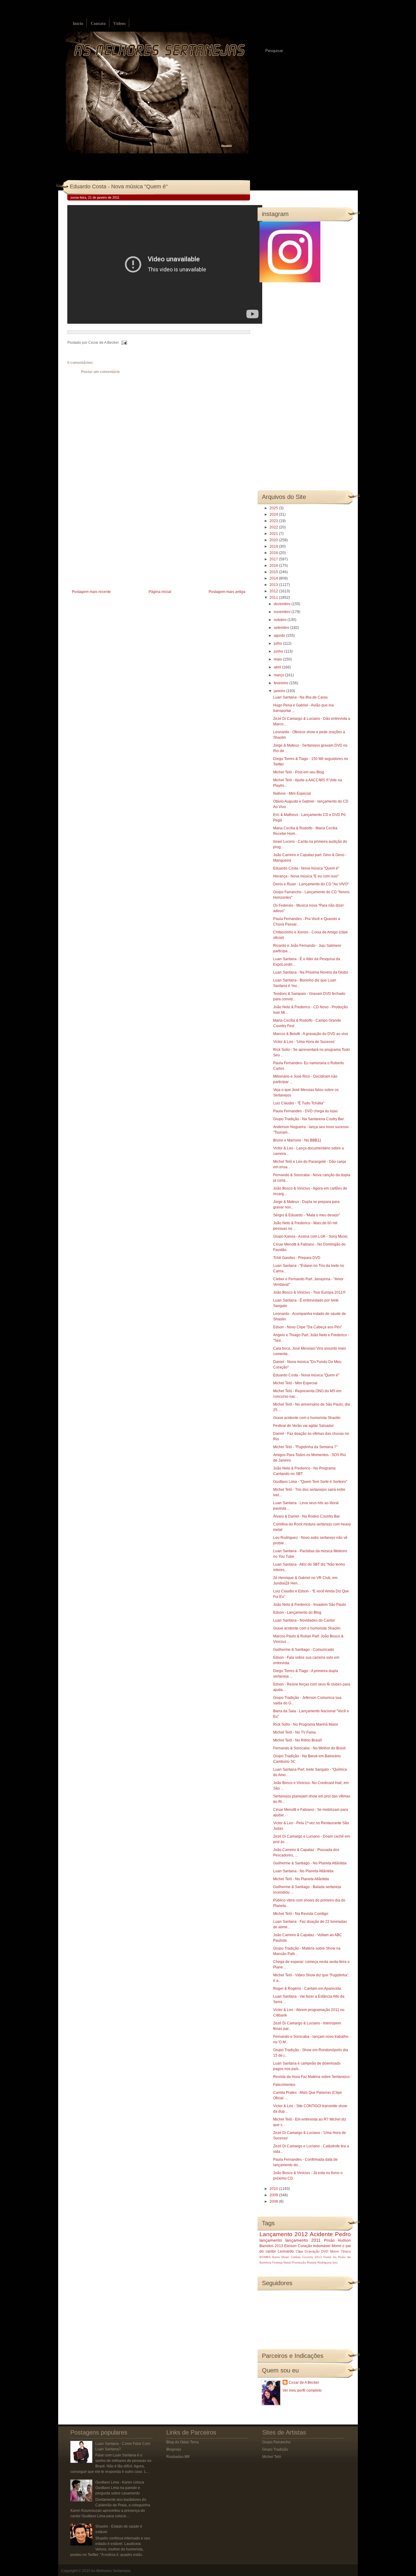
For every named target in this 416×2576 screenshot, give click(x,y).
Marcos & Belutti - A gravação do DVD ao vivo (311, 1034)
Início (78, 24)
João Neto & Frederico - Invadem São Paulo (310, 1605)
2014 (274, 578)
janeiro (280, 691)
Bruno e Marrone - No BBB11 (297, 1140)
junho (279, 651)
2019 (274, 546)
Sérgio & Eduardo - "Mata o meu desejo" (307, 1215)
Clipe (299, 2251)
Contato (98, 24)
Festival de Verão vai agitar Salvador (303, 1426)
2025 (274, 508)
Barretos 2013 (271, 2246)
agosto (280, 636)
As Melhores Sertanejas (111, 2571)
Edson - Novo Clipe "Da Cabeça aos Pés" (308, 1327)
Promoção (299, 2262)
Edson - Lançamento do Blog (297, 1612)
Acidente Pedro (330, 2234)
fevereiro (282, 683)
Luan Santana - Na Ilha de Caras (300, 697)
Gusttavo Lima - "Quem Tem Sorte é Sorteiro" (310, 1482)
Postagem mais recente (91, 592)
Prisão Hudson (337, 2240)
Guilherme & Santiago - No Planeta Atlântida (310, 1863)
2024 (274, 514)
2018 (274, 553)
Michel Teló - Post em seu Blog (299, 772)
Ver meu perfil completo (302, 2390)
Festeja (277, 2262)
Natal (287, 2262)
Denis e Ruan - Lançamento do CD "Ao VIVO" (311, 884)
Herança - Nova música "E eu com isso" (306, 876)
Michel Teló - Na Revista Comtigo (301, 1914)
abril (278, 667)
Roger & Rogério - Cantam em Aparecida (307, 1989)
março (279, 675)
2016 (274, 566)
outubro (281, 620)
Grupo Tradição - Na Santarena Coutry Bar (308, 1119)
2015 (274, 572)
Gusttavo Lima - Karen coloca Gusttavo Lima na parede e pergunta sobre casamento (120, 2488)
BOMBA (265, 2257)
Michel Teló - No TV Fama (294, 1732)
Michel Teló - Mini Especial (295, 1383)
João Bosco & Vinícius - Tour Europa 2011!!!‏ (309, 1292)
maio (278, 659)
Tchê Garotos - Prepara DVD (297, 1258)
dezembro (283, 604)
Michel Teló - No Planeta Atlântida (301, 1879)
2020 (274, 540)
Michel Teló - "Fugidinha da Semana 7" (305, 1447)
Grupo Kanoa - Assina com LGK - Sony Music (310, 1236)
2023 (274, 521)
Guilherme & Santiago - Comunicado (304, 1650)
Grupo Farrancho (276, 2442)
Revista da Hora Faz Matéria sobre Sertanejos (311, 2077)
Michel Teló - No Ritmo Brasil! (298, 1740)
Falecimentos (284, 2085)
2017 (274, 559)
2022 (274, 527)
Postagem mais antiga (227, 592)
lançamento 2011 (303, 2240)
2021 (274, 534)
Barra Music (281, 2257)
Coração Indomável (314, 2246)
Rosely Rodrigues (319, 2262)
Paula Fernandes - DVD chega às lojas (305, 1111)
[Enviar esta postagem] (123, 343)
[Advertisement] (113, 546)
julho (278, 643)
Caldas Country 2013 (306, 2257)
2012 (274, 591)
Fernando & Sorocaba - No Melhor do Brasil (309, 1748)
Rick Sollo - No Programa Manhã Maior (306, 1724)
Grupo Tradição (275, 2449)
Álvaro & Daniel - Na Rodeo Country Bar (307, 1516)
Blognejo (174, 2449)
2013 (274, 585)
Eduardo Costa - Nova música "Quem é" (119, 186)
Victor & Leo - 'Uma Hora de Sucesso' (304, 1042)
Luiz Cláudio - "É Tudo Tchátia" (299, 1103)
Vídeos (119, 24)
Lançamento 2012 (284, 2234)
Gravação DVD (316, 2251)
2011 (274, 598)
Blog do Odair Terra (182, 2442)
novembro (283, 612)
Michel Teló (272, 2457)
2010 (274, 2189)
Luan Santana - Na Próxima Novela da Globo (311, 972)
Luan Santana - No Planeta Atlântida (303, 1871)
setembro (282, 628)
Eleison (290, 2246)
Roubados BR (178, 2457)
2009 (274, 2195)
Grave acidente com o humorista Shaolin (307, 1418)
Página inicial (160, 592)
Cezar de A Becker (304, 2383)
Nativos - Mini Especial (292, 793)
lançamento (271, 2240)
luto (335, 2262)
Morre (337, 2246)
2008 (274, 2201)
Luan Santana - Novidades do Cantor (304, 1620)
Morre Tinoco (340, 2251)
